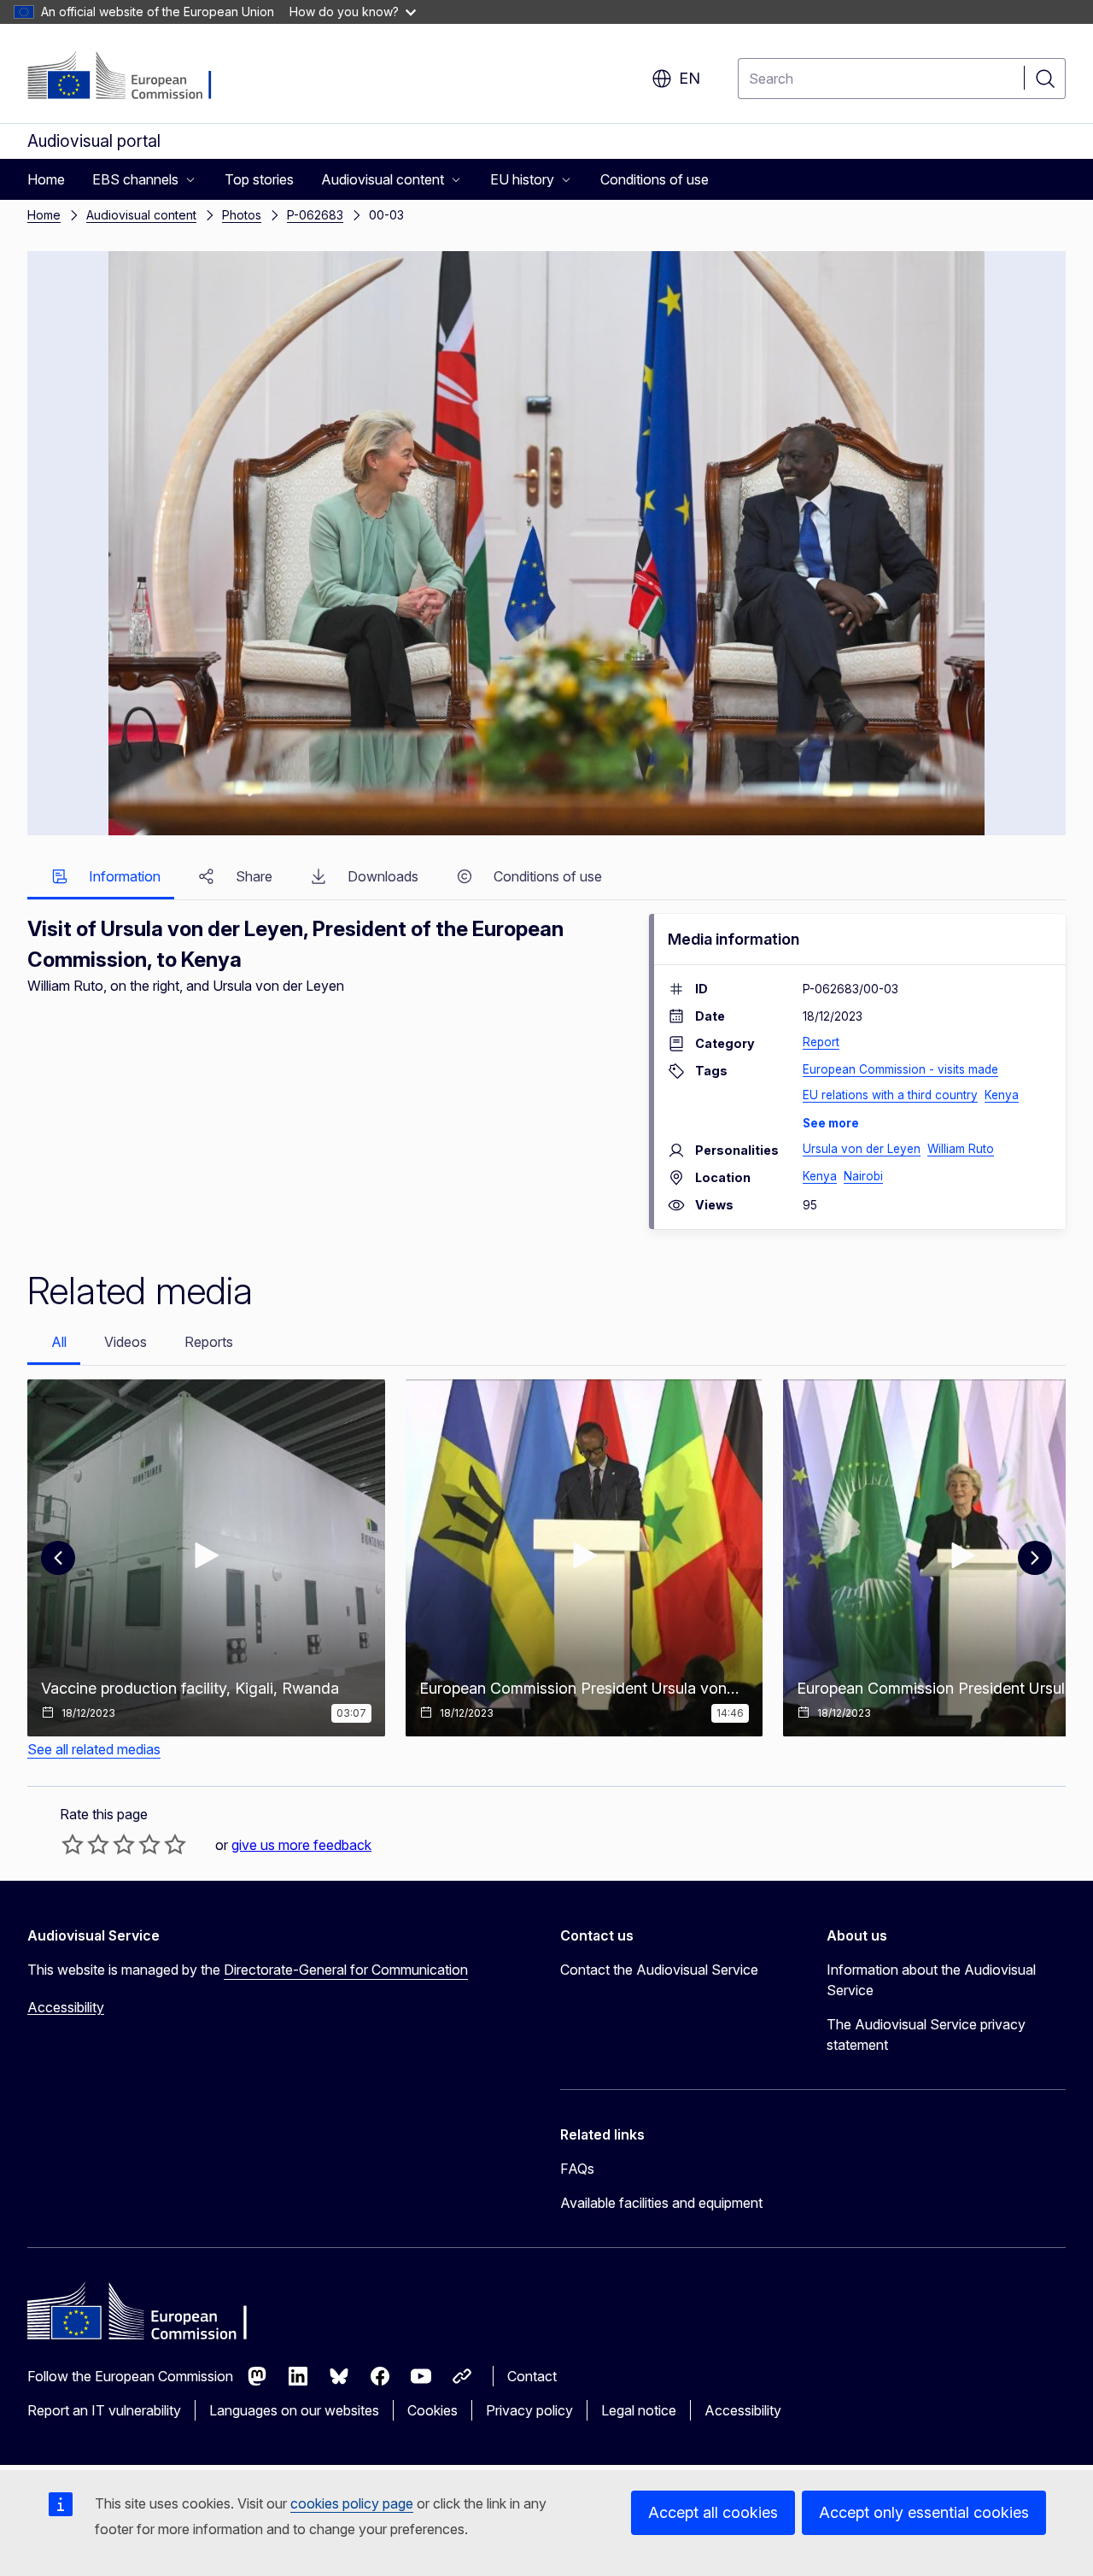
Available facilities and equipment (661, 2203)
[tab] (101, 878)
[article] (206, 1558)
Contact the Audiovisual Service (659, 1970)
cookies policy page (352, 2503)
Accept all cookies (713, 2512)
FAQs (577, 2169)
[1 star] (73, 1844)
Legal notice (639, 2410)
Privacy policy (529, 2410)
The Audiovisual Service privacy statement (926, 2034)
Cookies (433, 2410)
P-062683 (315, 215)
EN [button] (690, 78)
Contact (532, 2376)
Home (44, 215)
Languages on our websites (294, 2410)
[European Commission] (131, 77)
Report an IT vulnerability (104, 2410)
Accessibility (66, 2007)
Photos (242, 215)
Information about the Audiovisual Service (931, 1980)
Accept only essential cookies (924, 2512)
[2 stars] (85, 1844)
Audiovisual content (141, 215)
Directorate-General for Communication (346, 1970)
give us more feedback (301, 1845)
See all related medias (94, 1749)
